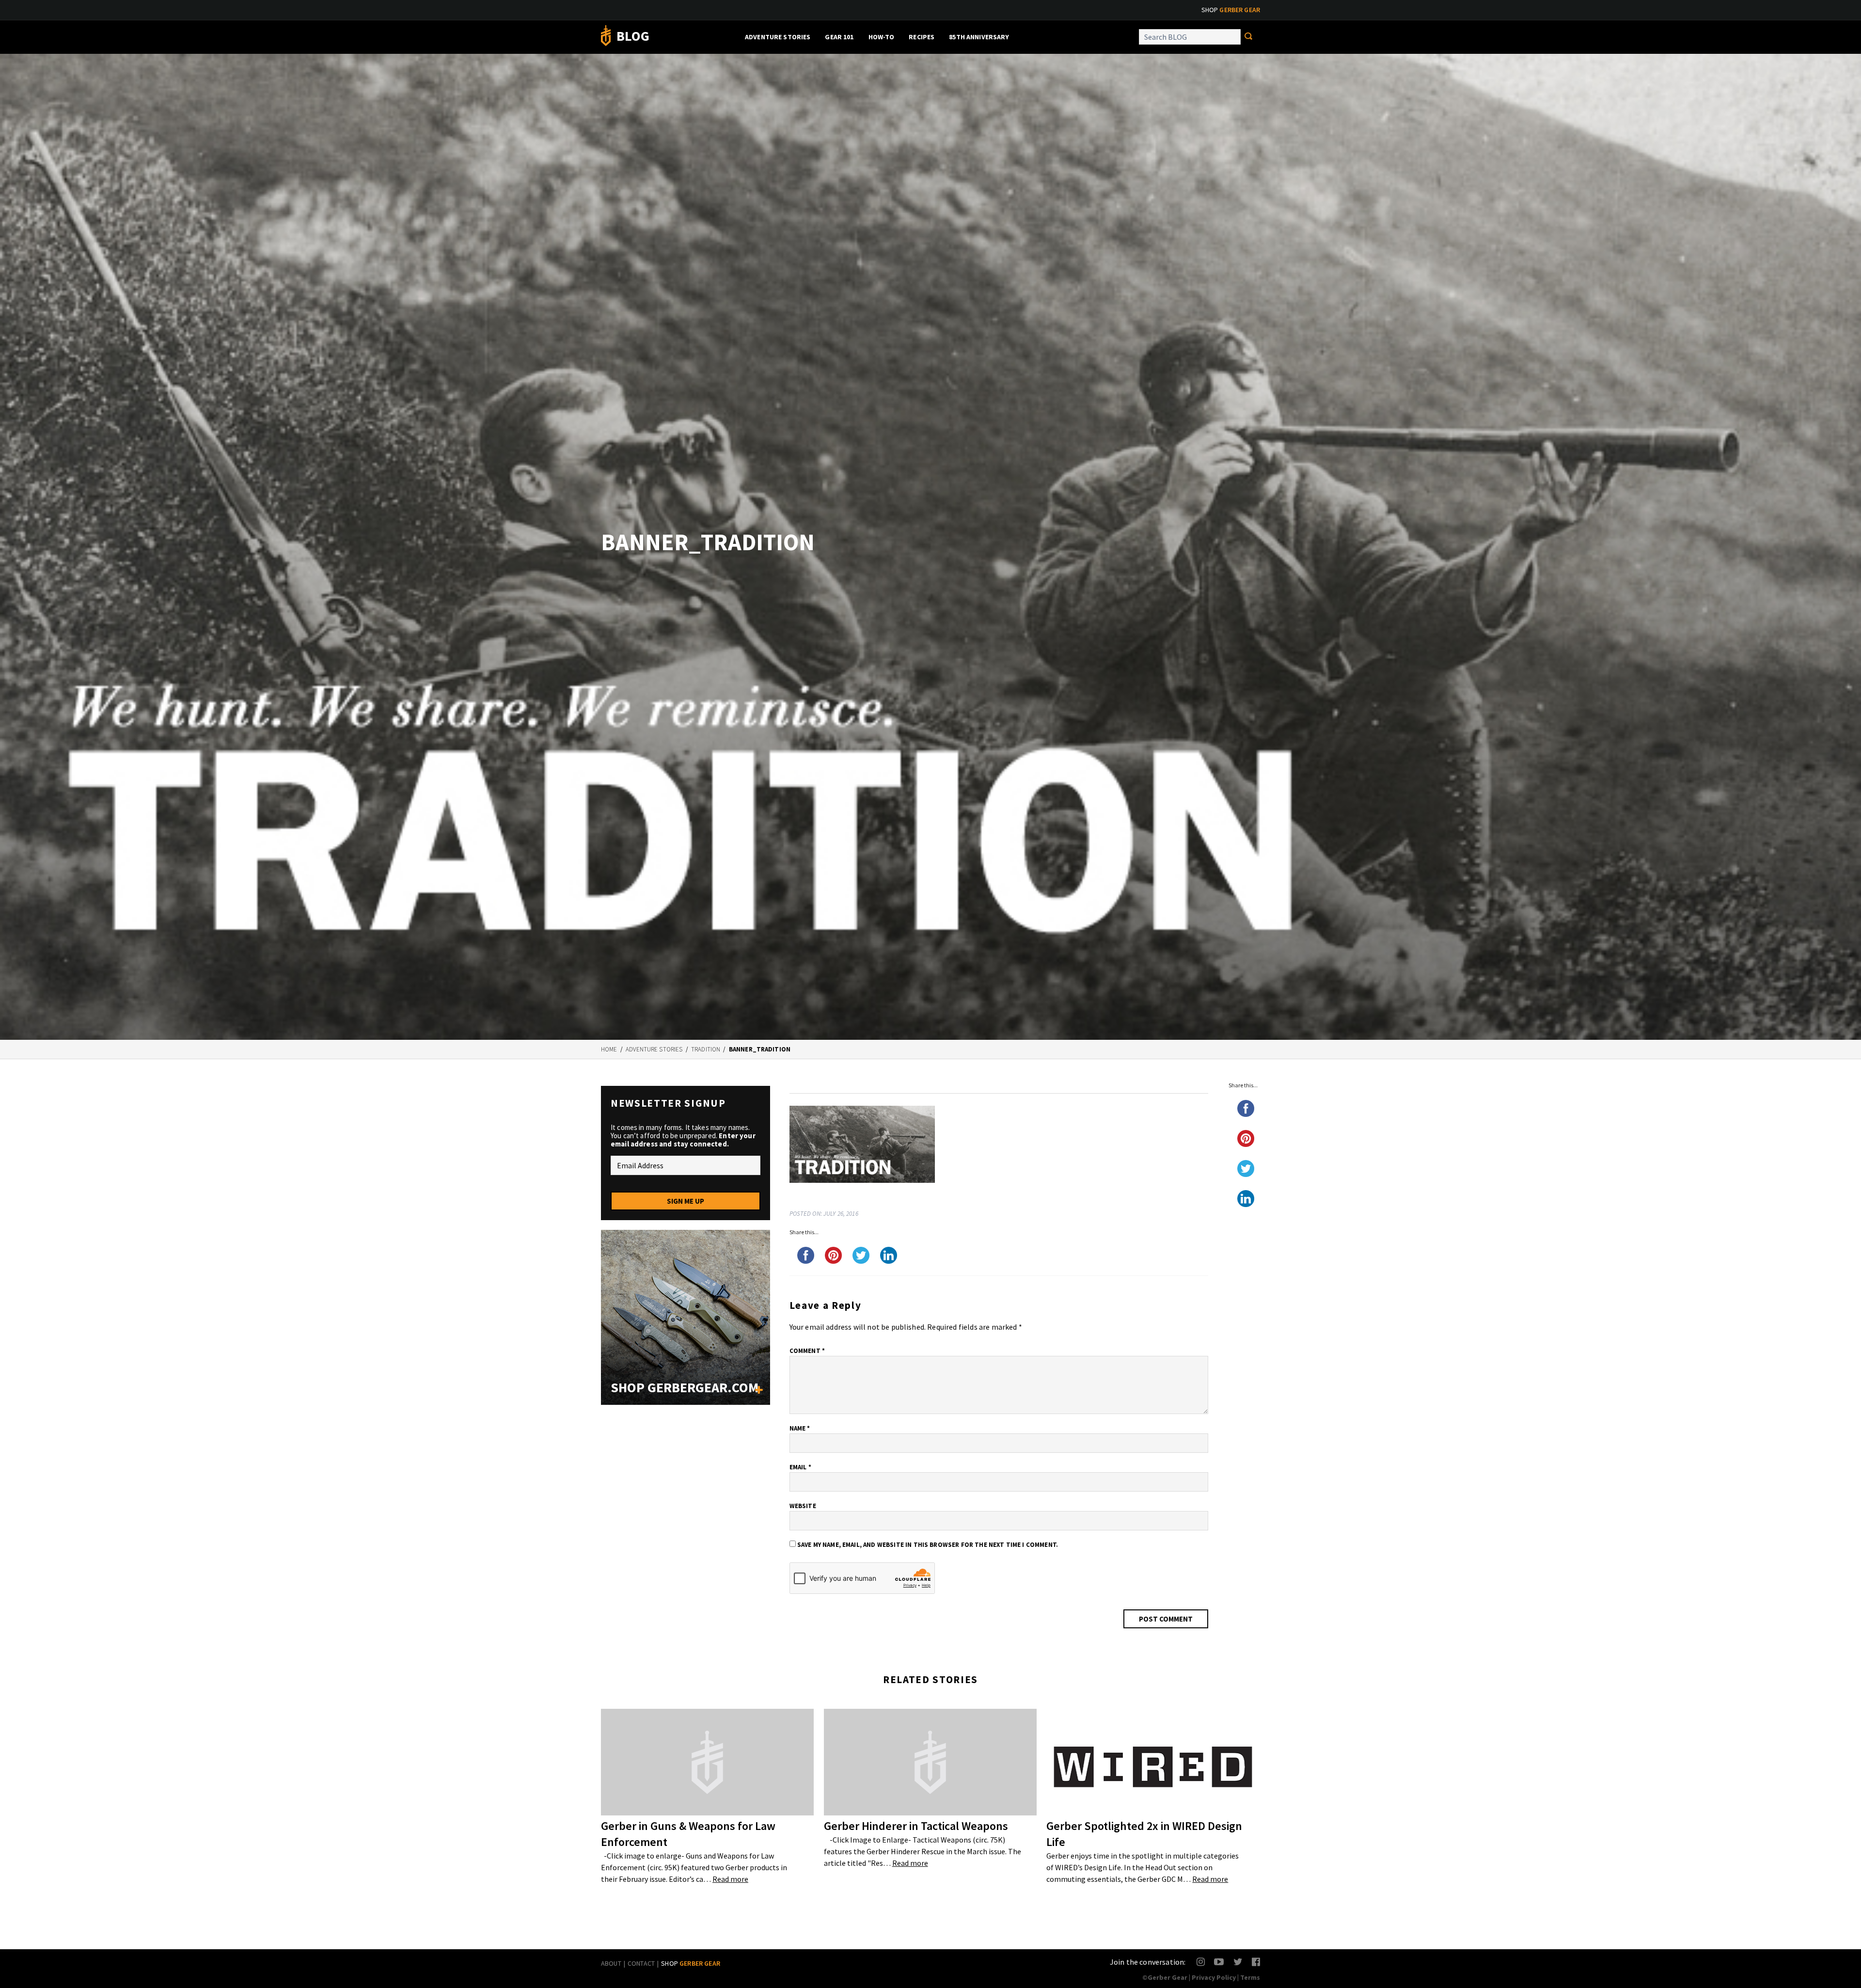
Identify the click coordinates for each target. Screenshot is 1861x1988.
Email (800, 1467)
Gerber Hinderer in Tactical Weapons (916, 1826)
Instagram (1201, 1962)
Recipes (922, 37)
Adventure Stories (778, 37)
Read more (730, 1879)
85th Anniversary (979, 37)
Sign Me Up (686, 1201)
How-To (882, 37)
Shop (1231, 10)
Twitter (1238, 1962)
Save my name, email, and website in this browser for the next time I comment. (928, 1545)
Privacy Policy (1214, 1977)
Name (800, 1428)
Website (803, 1506)
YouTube (1219, 1962)
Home (609, 1049)
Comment (807, 1351)
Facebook (1256, 1962)
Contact (641, 1963)
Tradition (706, 1049)
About (611, 1963)
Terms (1250, 1977)
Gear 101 (839, 37)
